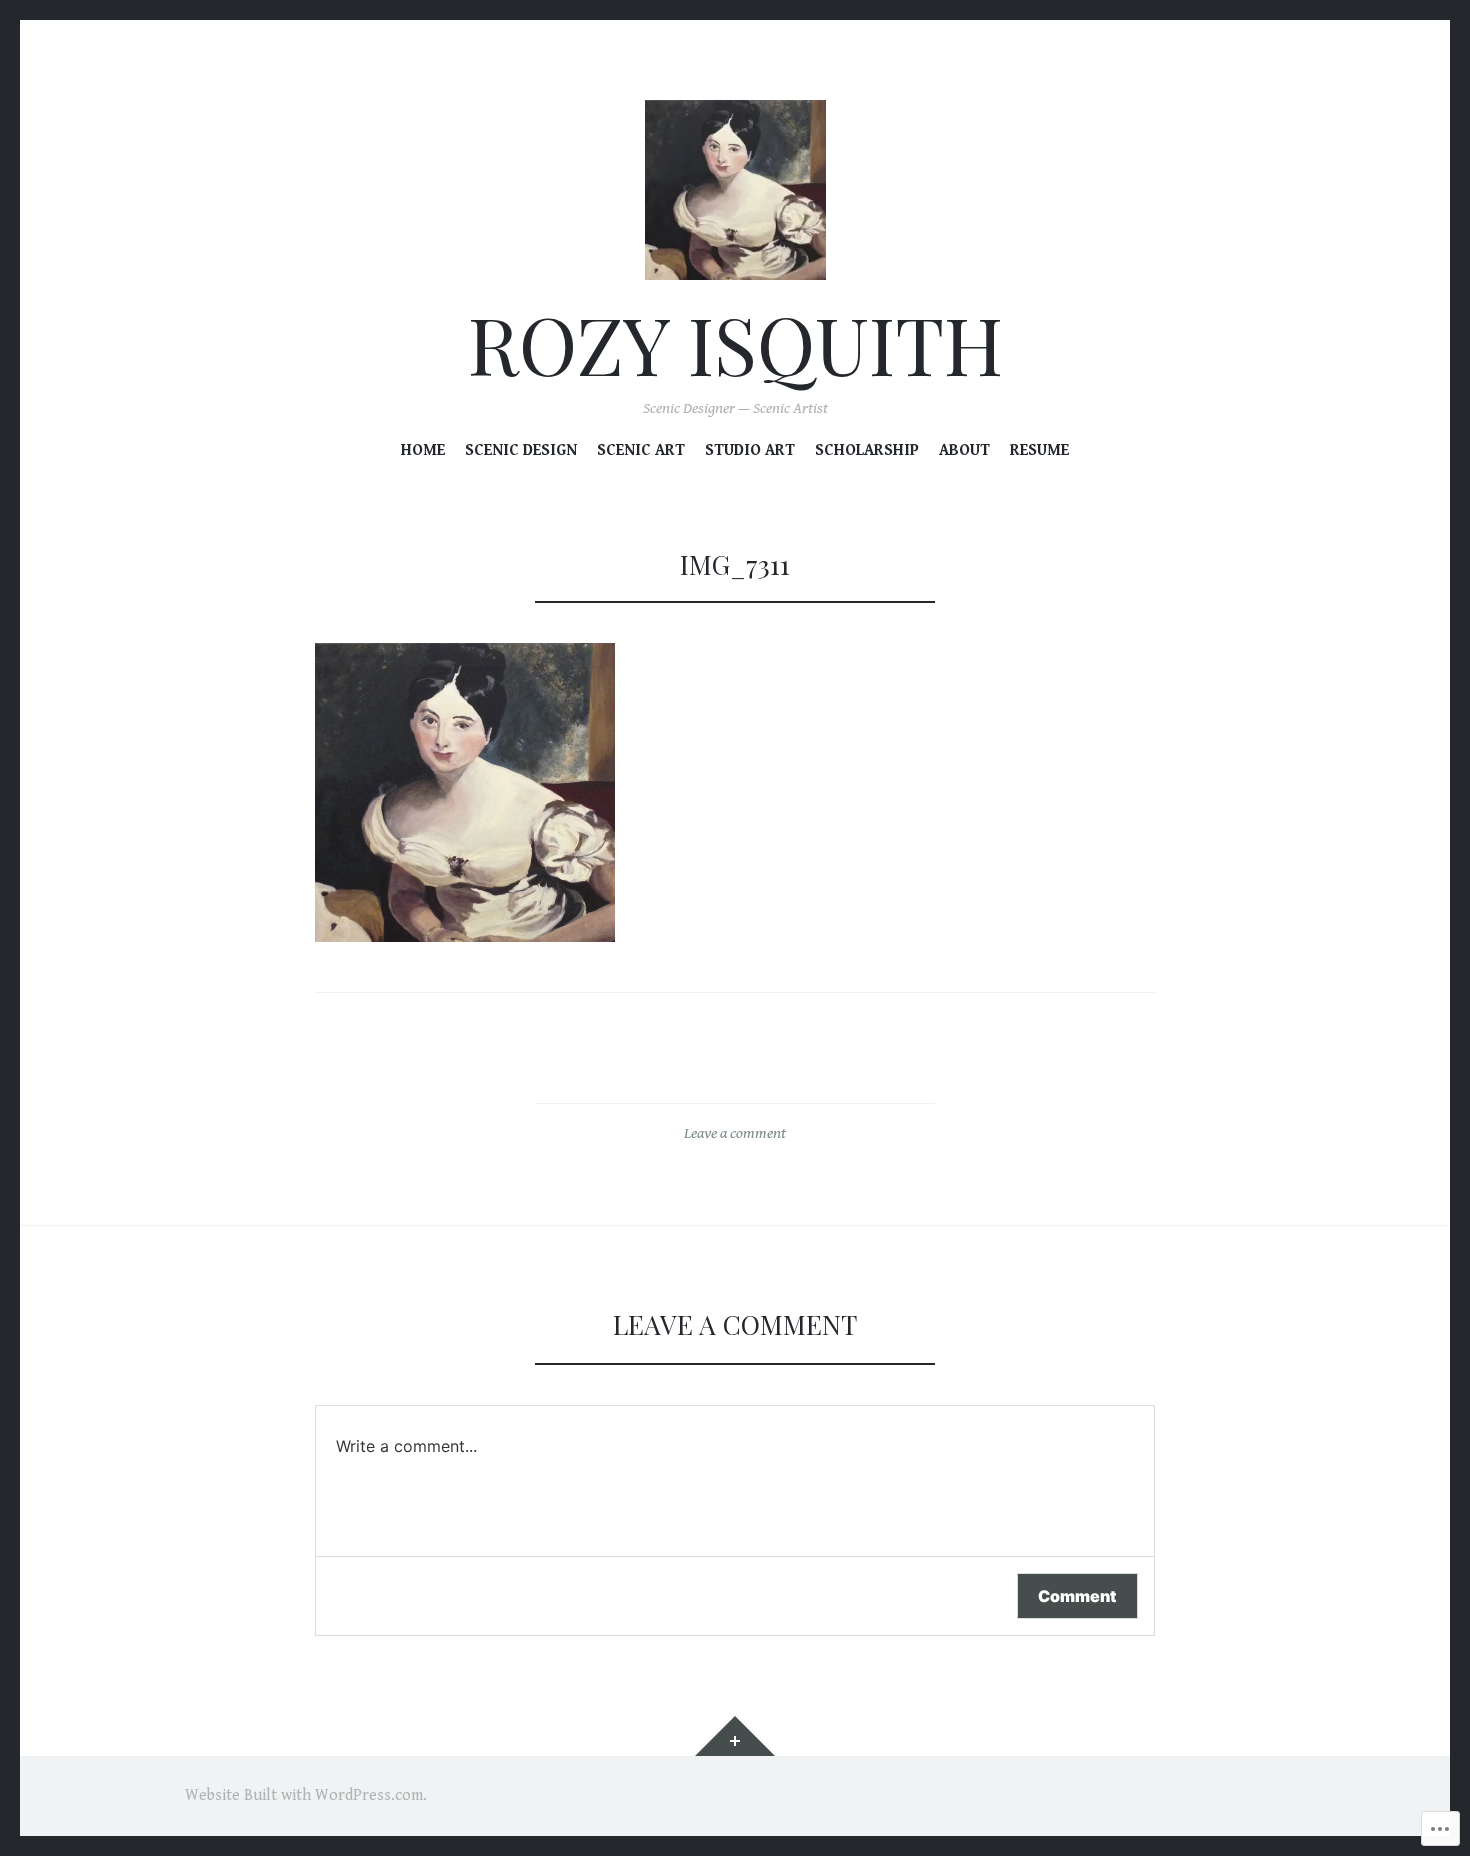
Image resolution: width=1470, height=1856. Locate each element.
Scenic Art (641, 450)
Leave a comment (735, 1133)
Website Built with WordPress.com (304, 1795)
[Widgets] (735, 1736)
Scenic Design (521, 450)
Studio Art (750, 450)
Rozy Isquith (735, 343)
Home (423, 450)
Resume (1039, 450)
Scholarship (867, 450)
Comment (1077, 1596)
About (964, 450)
